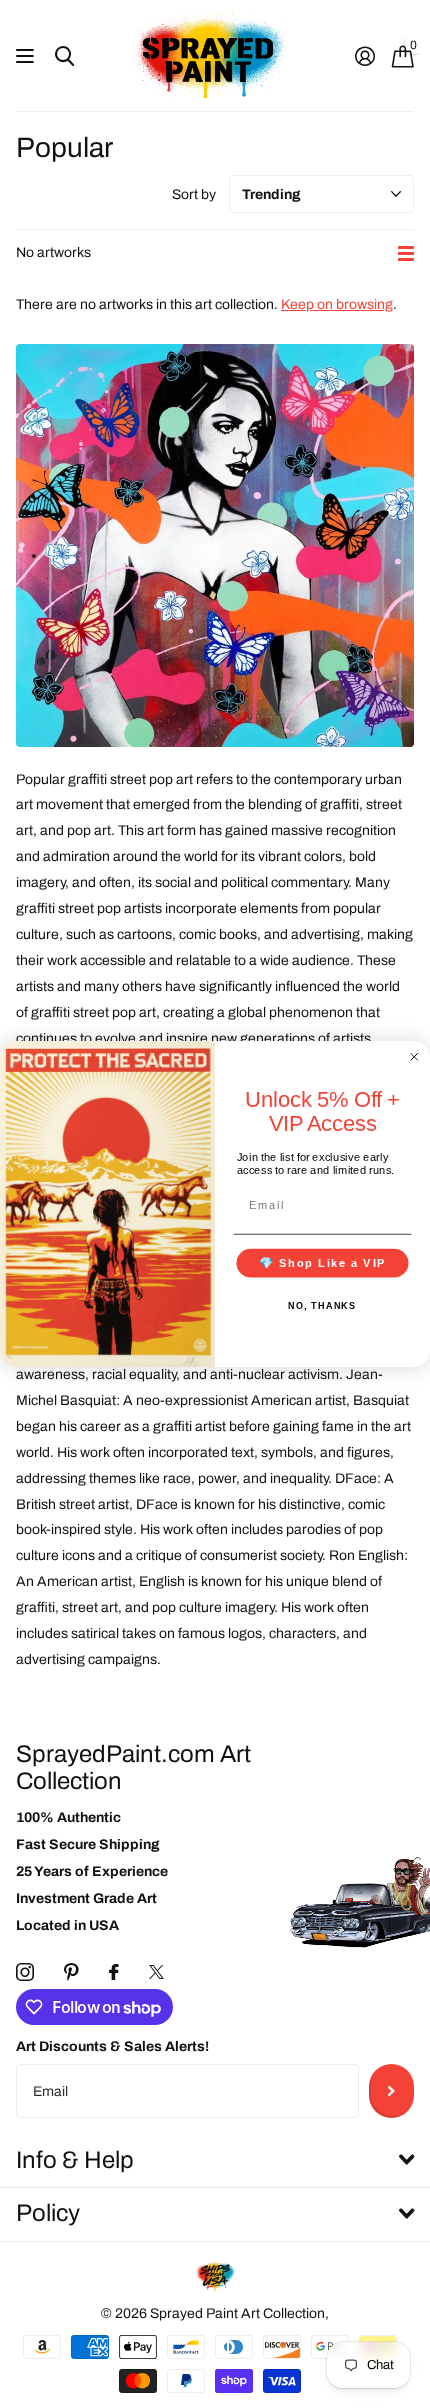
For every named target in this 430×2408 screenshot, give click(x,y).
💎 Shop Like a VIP (323, 1263)
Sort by (194, 194)
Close (215, 2160)
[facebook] (114, 1972)
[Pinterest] (71, 1972)
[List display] (406, 253)
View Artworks (27, 56)
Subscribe (391, 2091)
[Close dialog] (414, 1056)
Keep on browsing (337, 304)
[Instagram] (25, 1972)
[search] (64, 56)
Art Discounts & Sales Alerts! (112, 2046)
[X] (156, 1972)
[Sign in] (364, 56)
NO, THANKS (322, 1306)
